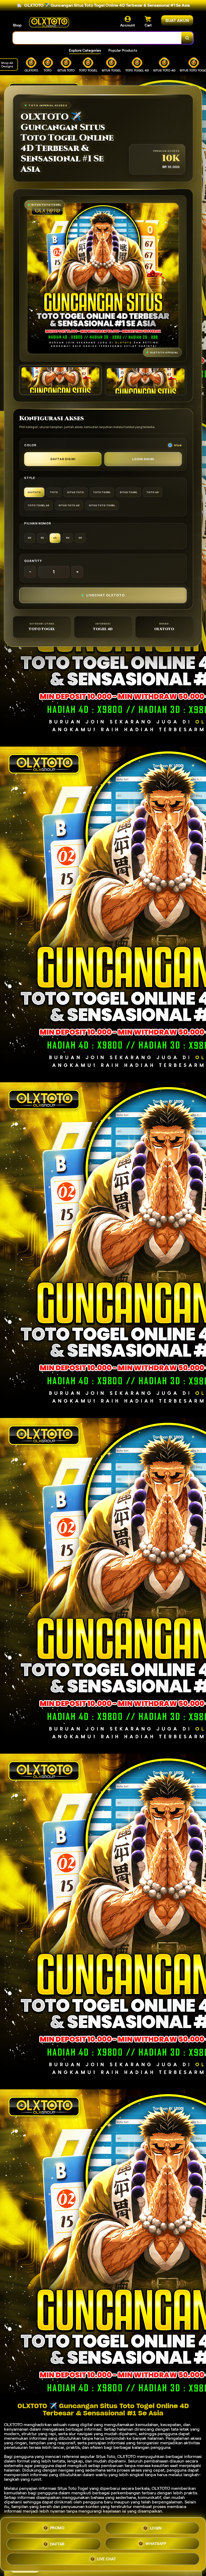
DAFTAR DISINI (63, 459)
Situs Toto (106, 2456)
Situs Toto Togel (73, 2488)
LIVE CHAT (107, 2560)
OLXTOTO (13, 2425)
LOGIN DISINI (143, 459)
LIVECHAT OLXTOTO (106, 595)
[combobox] (97, 38)
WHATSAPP (156, 2544)
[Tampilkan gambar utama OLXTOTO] (60, 380)
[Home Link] (49, 22)
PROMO (57, 2527)
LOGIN (156, 2528)
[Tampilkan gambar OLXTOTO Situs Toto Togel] (146, 381)
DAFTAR (57, 2544)
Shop (17, 25)
